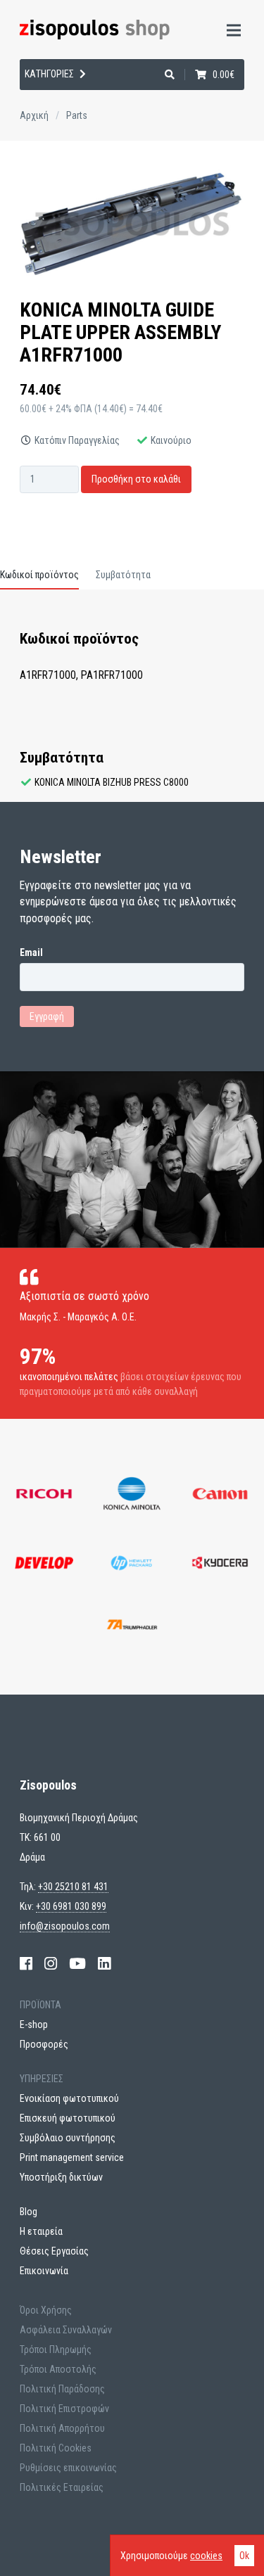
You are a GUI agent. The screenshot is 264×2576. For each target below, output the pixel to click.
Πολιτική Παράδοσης (62, 2389)
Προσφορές (44, 2044)
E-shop (34, 2025)
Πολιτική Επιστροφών (64, 2409)
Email (31, 952)
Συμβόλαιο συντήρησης (68, 2138)
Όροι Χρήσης (46, 2310)
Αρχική (34, 115)
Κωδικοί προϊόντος (39, 575)
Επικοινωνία (44, 2271)
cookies (206, 2556)
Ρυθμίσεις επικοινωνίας (68, 2468)
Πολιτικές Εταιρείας (62, 2487)
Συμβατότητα (123, 575)
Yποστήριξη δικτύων (61, 2177)
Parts (77, 115)
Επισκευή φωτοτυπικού (68, 2118)
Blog (29, 2212)
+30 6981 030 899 (71, 1906)
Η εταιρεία (42, 128)
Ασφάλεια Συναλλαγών (66, 2330)
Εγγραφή (47, 1016)
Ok (244, 2556)
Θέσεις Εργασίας (54, 2251)
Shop (27, 91)
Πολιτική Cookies (56, 2448)
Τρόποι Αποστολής (58, 2369)
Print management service (72, 2157)
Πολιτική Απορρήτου (62, 2428)
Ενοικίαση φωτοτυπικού (69, 2098)
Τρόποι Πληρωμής (56, 2349)
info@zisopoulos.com (65, 1926)
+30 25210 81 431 (73, 1887)
